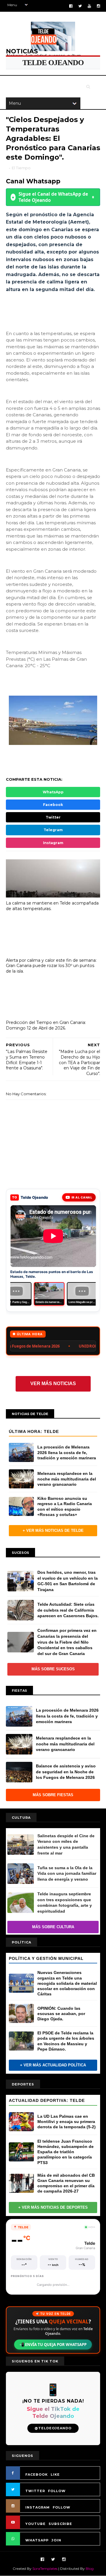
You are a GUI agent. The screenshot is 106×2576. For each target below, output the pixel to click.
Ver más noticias (53, 1388)
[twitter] (80, 6)
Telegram (53, 830)
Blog (90, 2574)
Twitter (53, 817)
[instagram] (98, 6)
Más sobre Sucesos (53, 1674)
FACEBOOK (37, 2479)
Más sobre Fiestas (53, 1800)
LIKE (55, 2479)
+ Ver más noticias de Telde (53, 1535)
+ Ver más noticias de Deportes (53, 2212)
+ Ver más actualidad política (53, 2070)
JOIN (56, 2545)
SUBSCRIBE (60, 2529)
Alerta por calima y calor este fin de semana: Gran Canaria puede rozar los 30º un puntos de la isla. (51, 966)
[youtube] (89, 6)
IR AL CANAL (82, 1197)
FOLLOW (57, 2496)
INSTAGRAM (38, 2512)
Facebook (53, 805)
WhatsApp (53, 792)
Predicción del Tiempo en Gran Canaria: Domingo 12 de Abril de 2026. (46, 1025)
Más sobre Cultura (53, 1932)
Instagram (53, 843)
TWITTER (35, 2496)
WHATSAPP (37, 2545)
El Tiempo (21, 168)
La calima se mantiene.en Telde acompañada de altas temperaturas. (52, 906)
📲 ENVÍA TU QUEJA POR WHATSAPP (53, 2349)
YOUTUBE (35, 2529)
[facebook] (71, 6)
